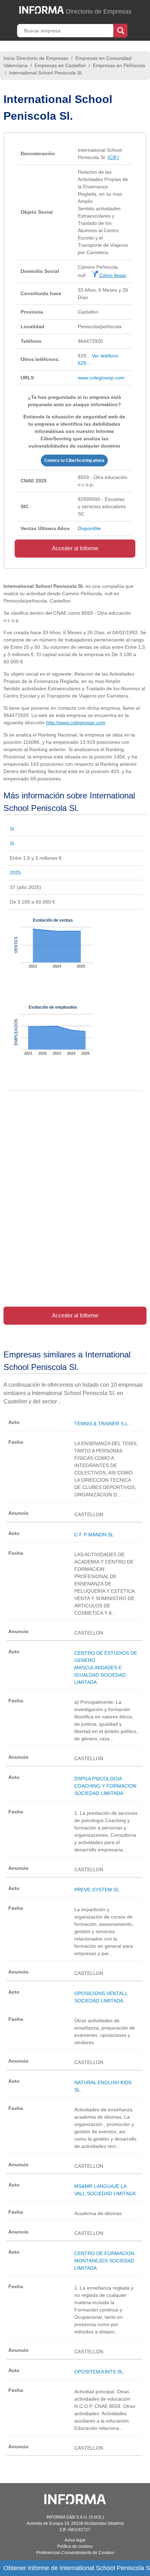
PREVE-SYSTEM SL (97, 1890)
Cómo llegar (112, 275)
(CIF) (113, 157)
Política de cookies (75, 2546)
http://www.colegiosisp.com (76, 723)
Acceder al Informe (75, 548)
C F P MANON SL (94, 1535)
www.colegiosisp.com (101, 378)
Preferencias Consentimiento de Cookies (75, 2553)
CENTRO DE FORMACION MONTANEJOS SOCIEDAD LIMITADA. (104, 2261)
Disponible (89, 528)
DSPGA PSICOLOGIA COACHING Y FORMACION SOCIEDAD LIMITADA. (105, 1786)
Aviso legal (75, 2540)
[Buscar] (121, 30)
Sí (12, 829)
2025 (15, 873)
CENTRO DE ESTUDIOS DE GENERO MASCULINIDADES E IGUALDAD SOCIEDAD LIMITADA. (106, 1668)
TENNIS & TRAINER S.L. (102, 1424)
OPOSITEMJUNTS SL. (99, 2372)
